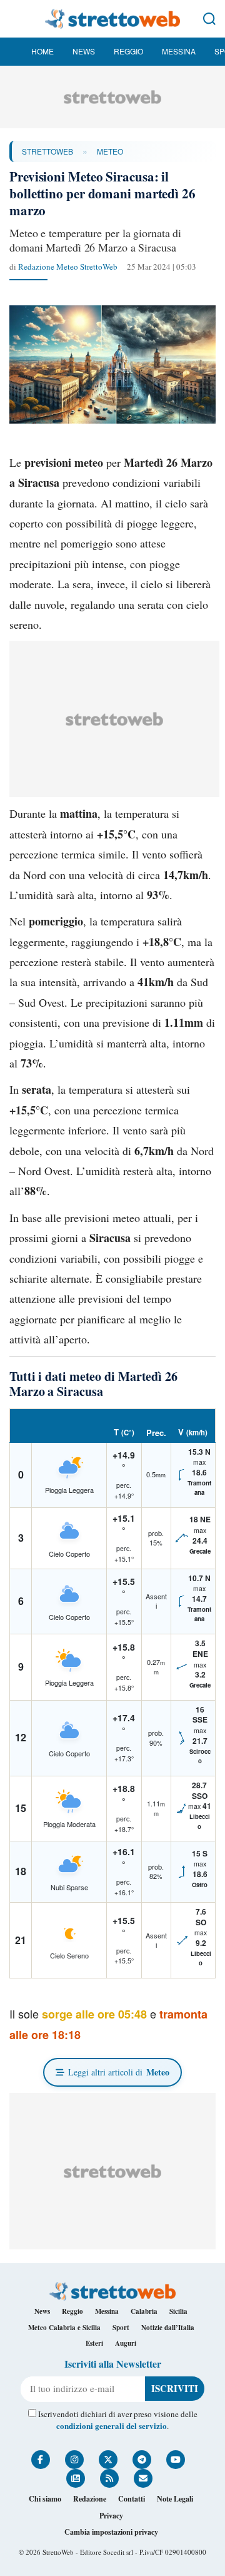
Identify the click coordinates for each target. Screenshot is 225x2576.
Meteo (110, 151)
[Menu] (16, 19)
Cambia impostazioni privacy (111, 2532)
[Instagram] (74, 2460)
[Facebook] (41, 2460)
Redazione (90, 2499)
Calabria (144, 2311)
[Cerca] (209, 19)
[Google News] (76, 2478)
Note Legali (175, 2499)
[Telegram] (142, 2460)
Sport (121, 2328)
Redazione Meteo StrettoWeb (68, 267)
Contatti (132, 2499)
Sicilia (178, 2311)
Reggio (128, 51)
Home (42, 51)
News (84, 51)
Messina (179, 51)
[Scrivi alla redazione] (143, 2478)
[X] (108, 2460)
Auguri (126, 2343)
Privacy (111, 2516)
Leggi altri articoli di (119, 2072)
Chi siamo (45, 2499)
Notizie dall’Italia (168, 2328)
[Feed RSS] (109, 2478)
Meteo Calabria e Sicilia (64, 2328)
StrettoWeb (47, 151)
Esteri (94, 2343)
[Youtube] (176, 2460)
